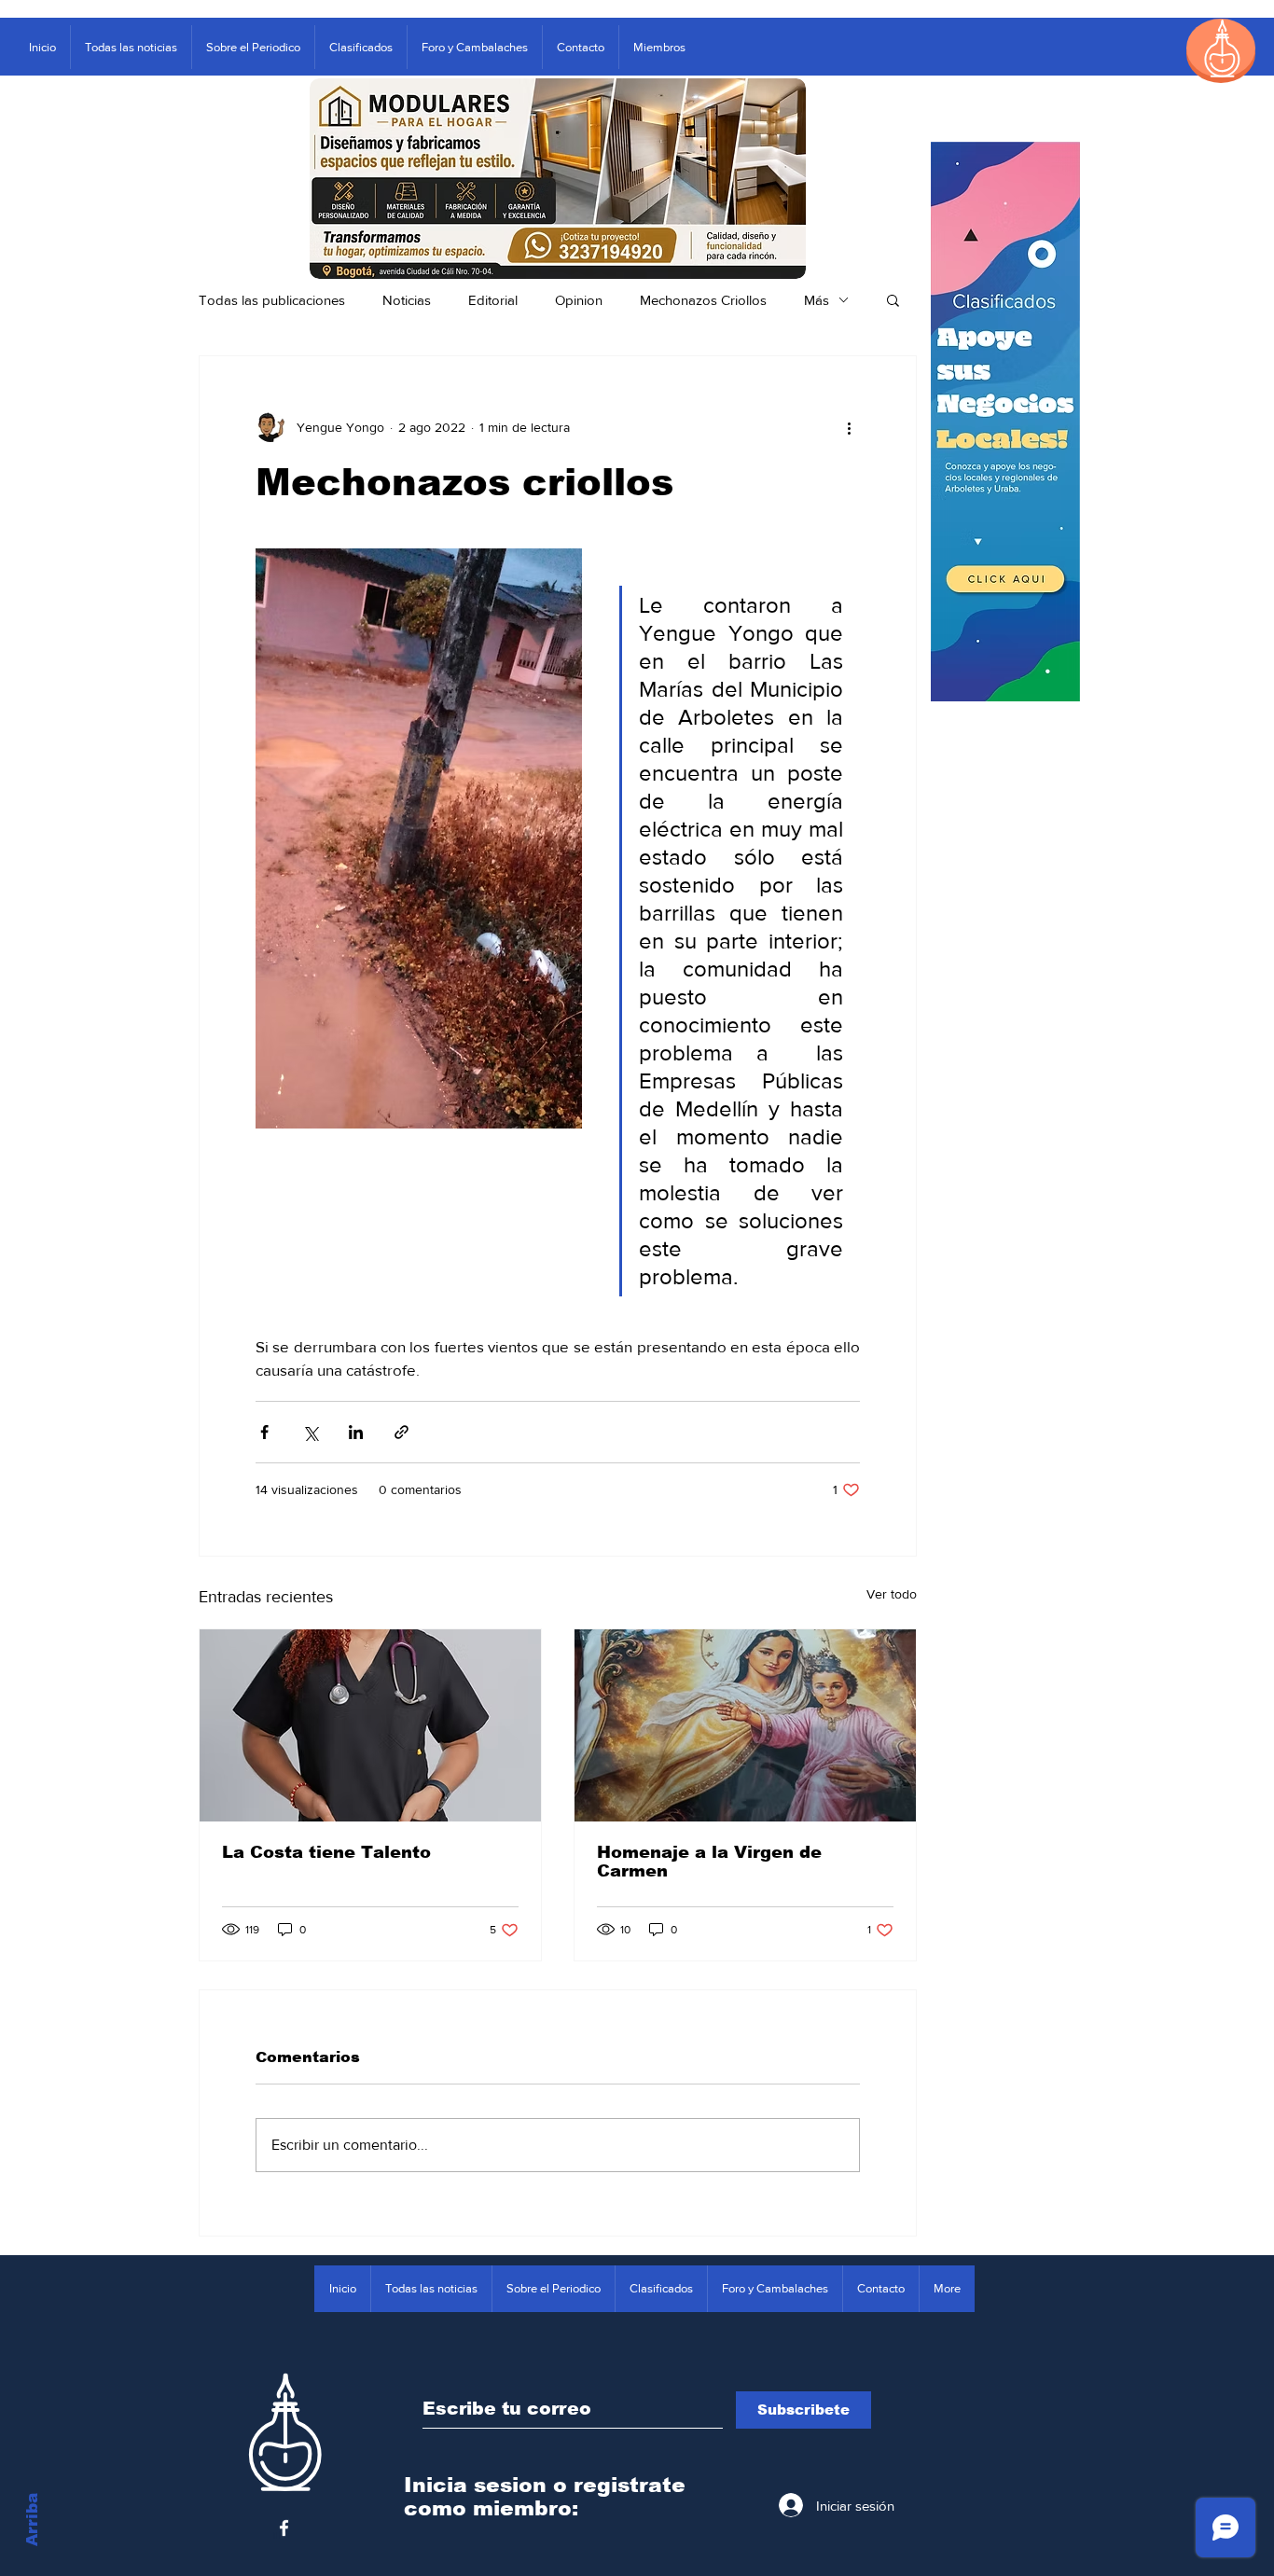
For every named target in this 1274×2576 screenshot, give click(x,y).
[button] (893, 299)
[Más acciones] (849, 427)
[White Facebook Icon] (284, 2528)
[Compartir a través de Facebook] (264, 1432)
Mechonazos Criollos (703, 300)
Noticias (407, 300)
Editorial (493, 300)
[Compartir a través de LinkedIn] (356, 1432)
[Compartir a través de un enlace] (402, 1432)
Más (817, 300)
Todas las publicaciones (272, 300)
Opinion (579, 300)
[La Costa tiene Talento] (370, 1725)
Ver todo (892, 1594)
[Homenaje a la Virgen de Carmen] (745, 1725)
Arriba (32, 2520)
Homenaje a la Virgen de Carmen (709, 1862)
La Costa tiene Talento (326, 1852)
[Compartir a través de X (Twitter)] (310, 1432)
